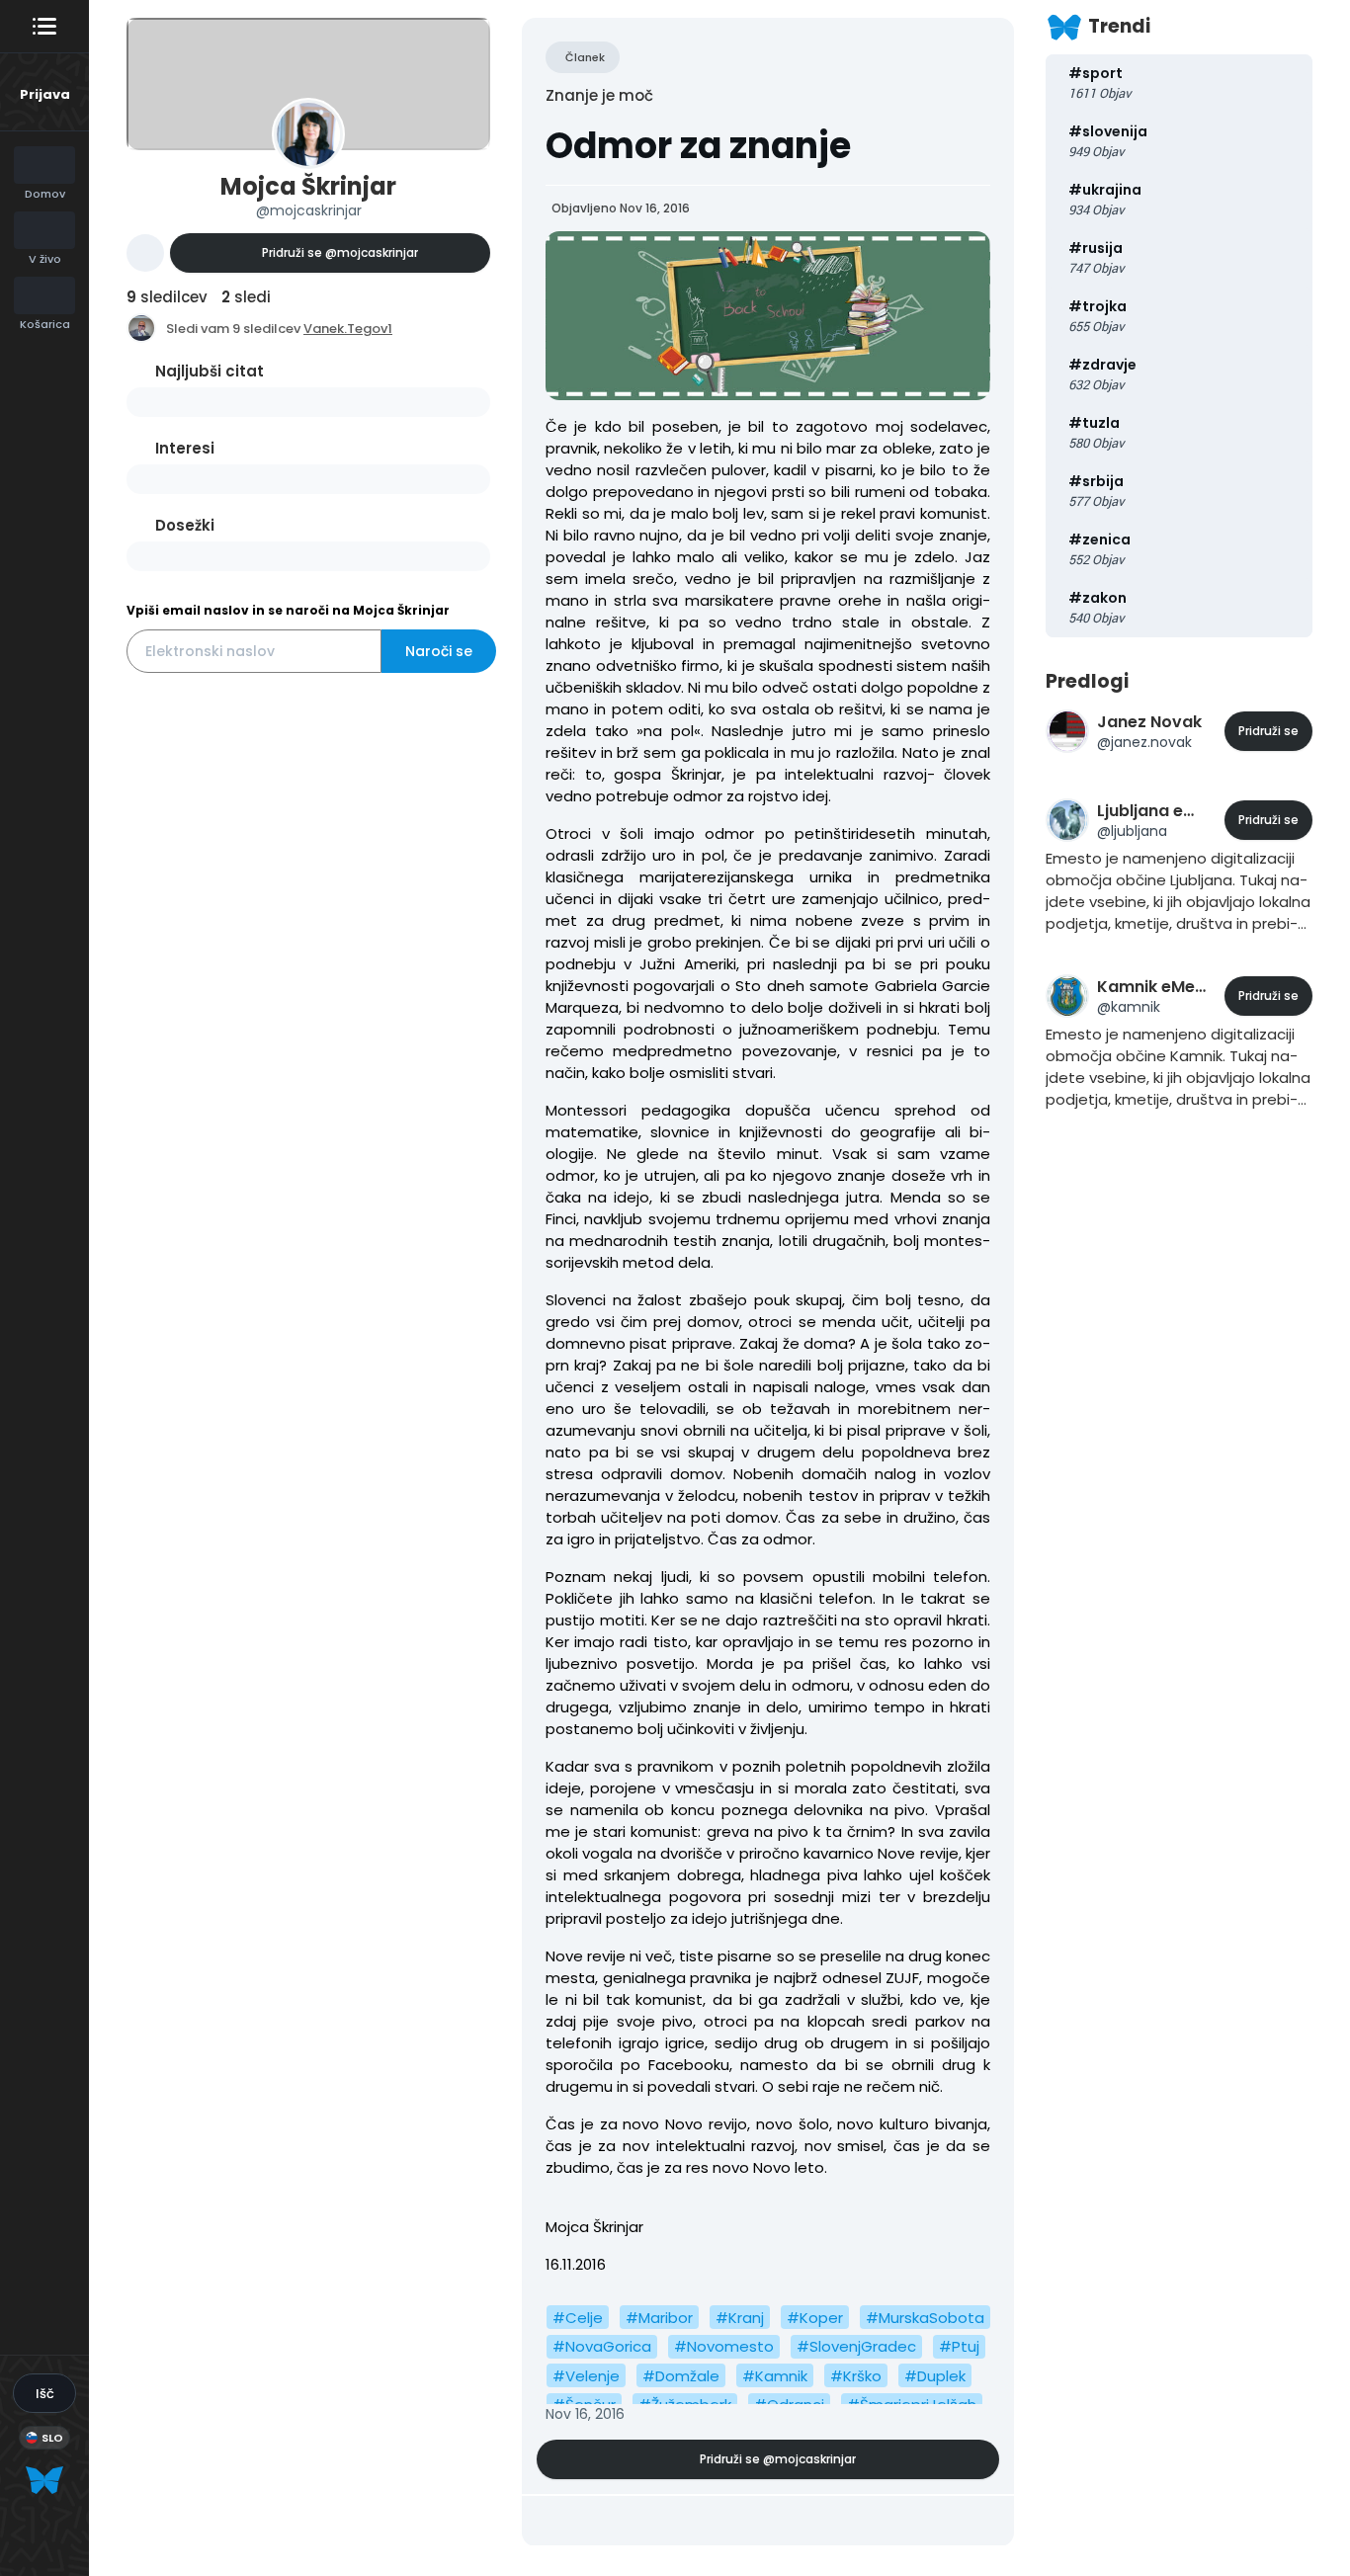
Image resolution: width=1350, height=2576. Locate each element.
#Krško (856, 2376)
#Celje (578, 2318)
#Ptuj (959, 2346)
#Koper (815, 2318)
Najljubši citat (210, 371)
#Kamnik (775, 2376)
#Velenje (586, 2376)
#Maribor (659, 2318)
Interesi (185, 448)
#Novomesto (724, 2346)
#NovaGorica (602, 2346)
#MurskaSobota (925, 2318)
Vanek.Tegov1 (348, 329)
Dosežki (185, 525)
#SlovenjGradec (856, 2346)
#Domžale (681, 2376)
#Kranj (740, 2318)
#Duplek (935, 2376)
